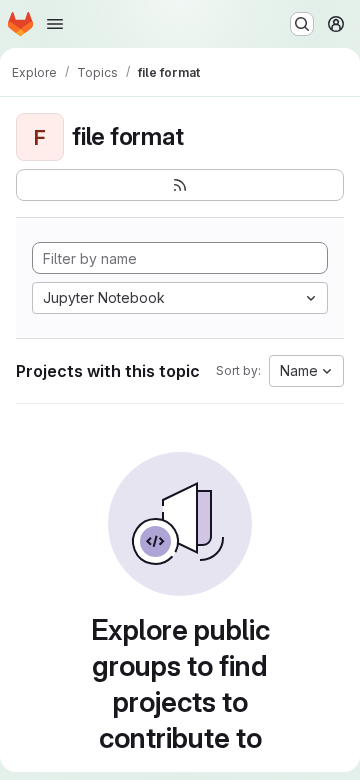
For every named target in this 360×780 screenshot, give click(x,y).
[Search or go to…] (302, 24)
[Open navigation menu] (55, 24)
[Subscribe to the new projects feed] (180, 185)
